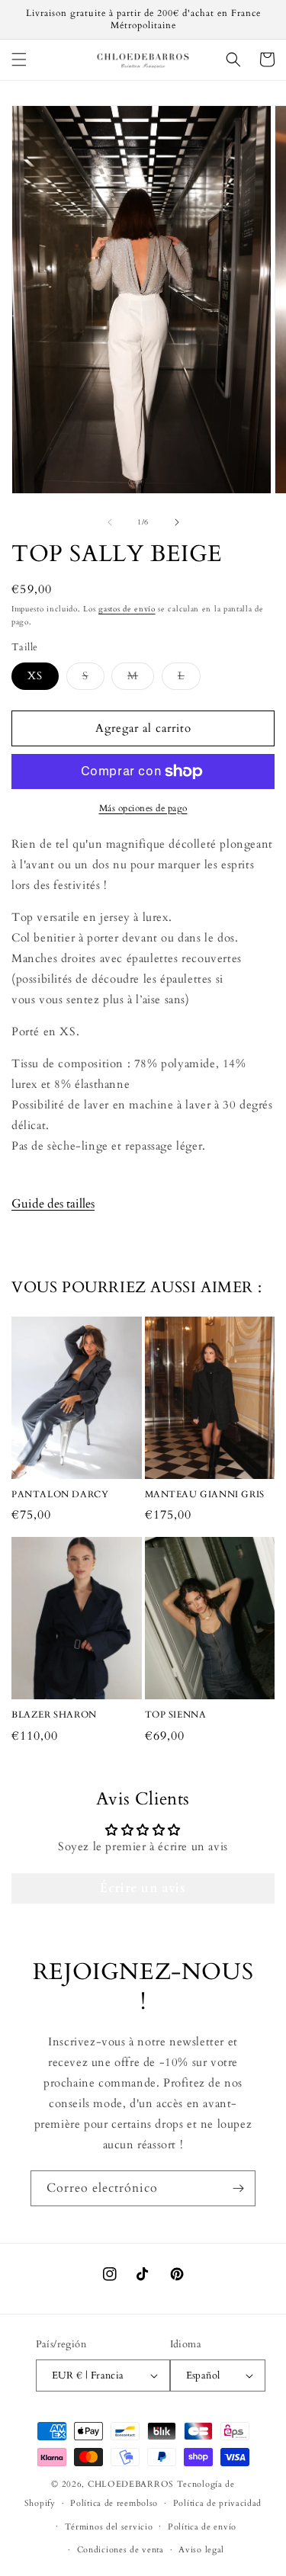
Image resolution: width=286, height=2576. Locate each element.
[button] (19, 59)
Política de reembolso (114, 2503)
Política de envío (202, 2527)
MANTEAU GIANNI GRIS (205, 1495)
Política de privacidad (217, 2503)
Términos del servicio (109, 2527)
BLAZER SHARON (54, 1715)
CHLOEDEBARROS (131, 2484)
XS (35, 676)
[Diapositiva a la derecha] (177, 522)
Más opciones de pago (143, 808)
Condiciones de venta (121, 2550)
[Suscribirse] (238, 2188)
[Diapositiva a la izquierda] (110, 522)
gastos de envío (127, 609)
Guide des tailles (53, 1204)
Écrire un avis (143, 1888)
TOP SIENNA (176, 1715)
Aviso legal (201, 2550)
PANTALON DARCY (60, 1495)
